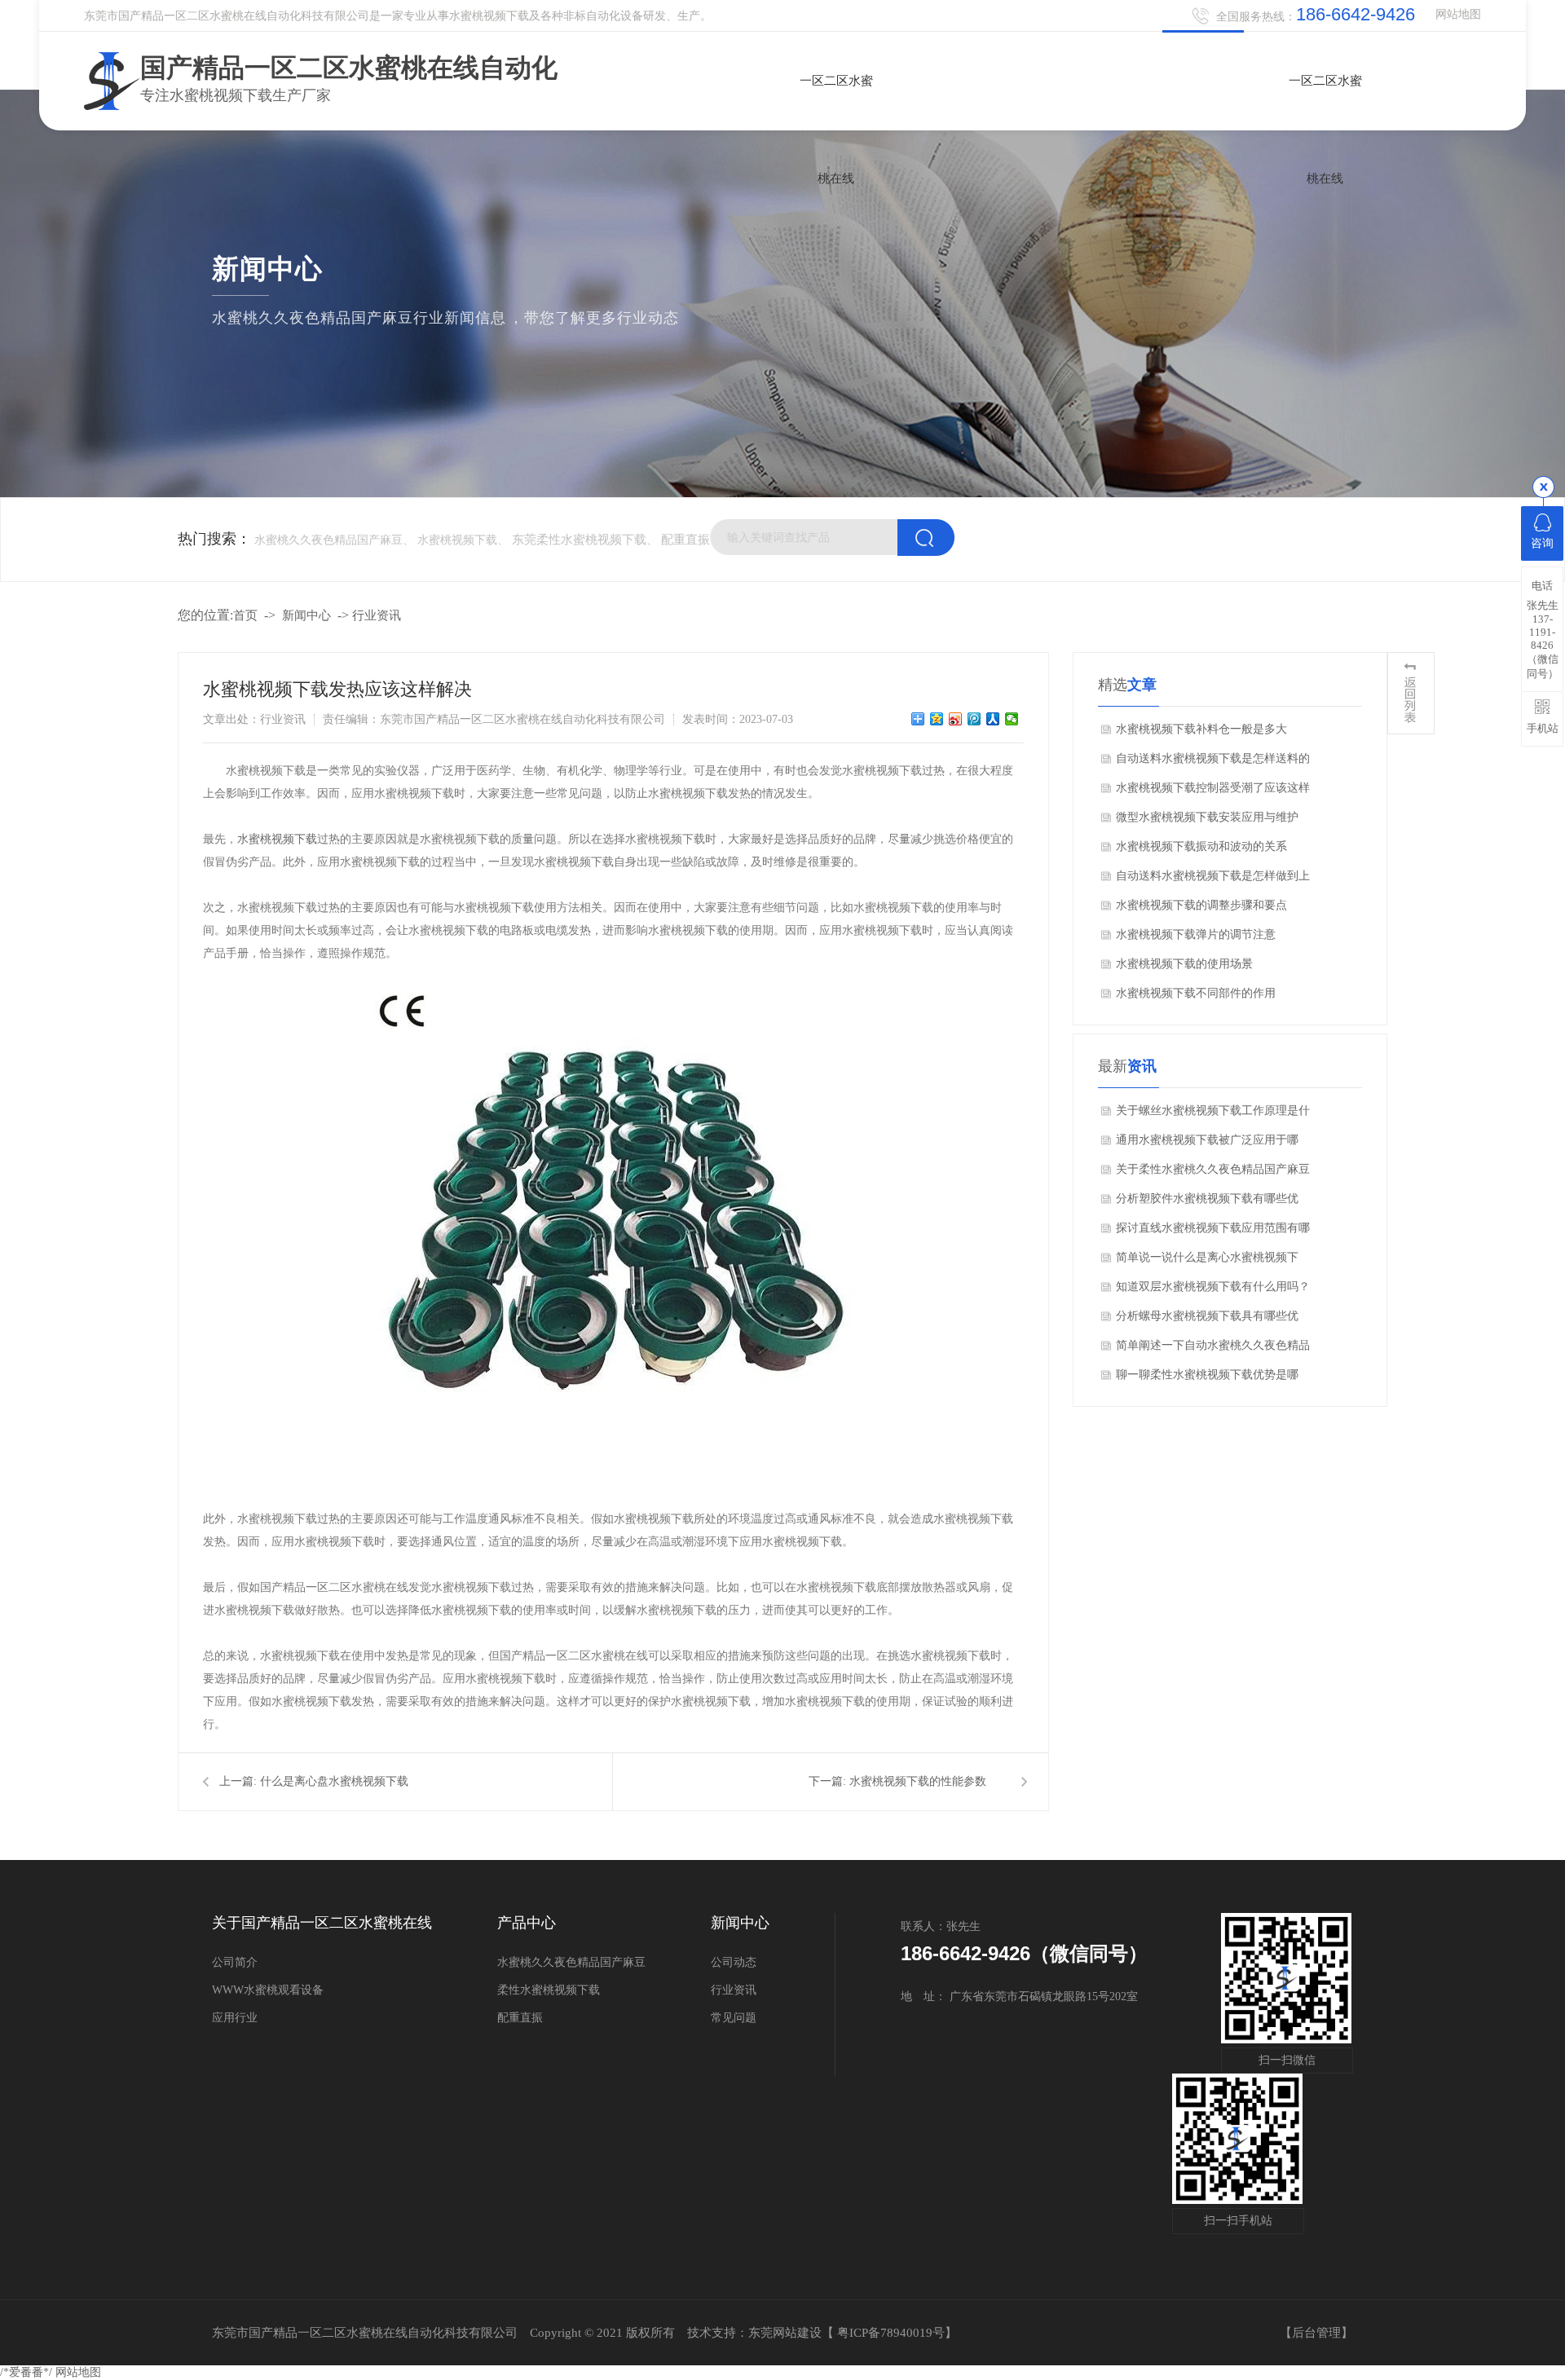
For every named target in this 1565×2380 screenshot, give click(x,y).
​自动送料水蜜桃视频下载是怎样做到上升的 (1213, 880)
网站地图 (1458, 14)
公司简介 (235, 1962)
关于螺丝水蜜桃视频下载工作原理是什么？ (1213, 1115)
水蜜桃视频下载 (277, 839)
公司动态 (734, 1962)
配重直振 (686, 540)
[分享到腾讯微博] (974, 719)
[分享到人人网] (993, 719)
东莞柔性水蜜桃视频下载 (579, 540)
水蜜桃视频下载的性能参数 (918, 1781)
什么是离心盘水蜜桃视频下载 (334, 1781)
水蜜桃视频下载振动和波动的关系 (1201, 846)
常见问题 (734, 2018)
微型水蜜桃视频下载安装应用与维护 (1207, 817)
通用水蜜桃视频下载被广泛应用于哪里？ (1207, 1144)
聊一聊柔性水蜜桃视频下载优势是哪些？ (1207, 1379)
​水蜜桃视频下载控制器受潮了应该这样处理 (1213, 792)
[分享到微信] (1012, 719)
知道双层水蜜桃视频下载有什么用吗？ (1213, 1287)
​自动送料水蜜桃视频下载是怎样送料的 (1213, 758)
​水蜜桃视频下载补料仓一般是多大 (1201, 729)
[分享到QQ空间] (937, 719)
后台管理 (1316, 2333)
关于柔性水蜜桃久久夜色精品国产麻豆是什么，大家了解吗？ (1213, 1174)
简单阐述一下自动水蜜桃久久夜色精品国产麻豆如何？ (1213, 1350)
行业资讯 (377, 615)
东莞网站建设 (785, 2333)
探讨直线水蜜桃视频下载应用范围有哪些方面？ (1213, 1232)
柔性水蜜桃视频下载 (549, 1990)
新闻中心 (306, 615)
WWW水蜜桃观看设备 (268, 1990)
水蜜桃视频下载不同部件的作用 (1196, 993)
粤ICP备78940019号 (891, 2333)
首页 (245, 615)
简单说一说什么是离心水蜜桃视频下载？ (1207, 1262)
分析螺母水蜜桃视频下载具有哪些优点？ (1207, 1320)
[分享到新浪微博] (956, 719)
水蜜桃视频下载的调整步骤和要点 (1201, 905)
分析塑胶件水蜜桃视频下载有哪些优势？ (1207, 1203)
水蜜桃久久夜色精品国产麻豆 (571, 1962)
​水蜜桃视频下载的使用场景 (1184, 964)
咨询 (1542, 543)
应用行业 (235, 2018)
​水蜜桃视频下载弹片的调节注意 (1196, 934)
